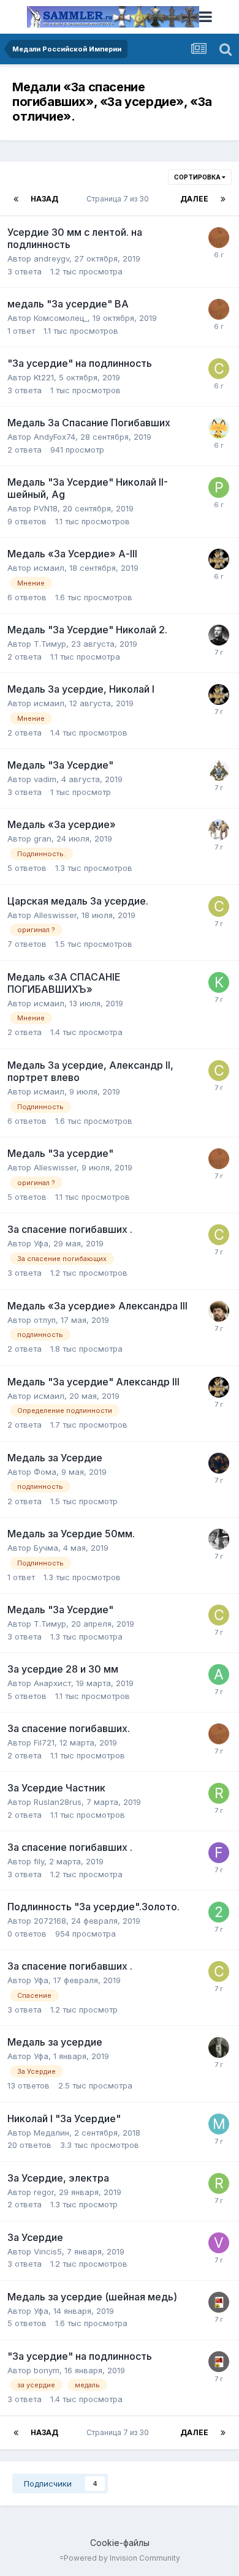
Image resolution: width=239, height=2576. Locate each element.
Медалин (51, 2133)
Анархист (52, 1683)
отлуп (45, 1320)
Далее (194, 199)
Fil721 (44, 1742)
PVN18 (46, 508)
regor (44, 2192)
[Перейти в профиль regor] (219, 2183)
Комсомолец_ (61, 318)
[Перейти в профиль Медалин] (219, 2124)
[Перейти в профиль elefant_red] (219, 635)
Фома (45, 1472)
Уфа (41, 1243)
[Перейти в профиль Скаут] (219, 369)
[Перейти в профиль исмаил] (219, 559)
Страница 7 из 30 (120, 199)
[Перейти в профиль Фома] (219, 1463)
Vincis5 (48, 2251)
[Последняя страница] (223, 199)
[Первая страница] (16, 199)
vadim (45, 779)
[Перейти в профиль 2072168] (219, 1912)
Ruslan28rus (58, 1802)
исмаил (49, 568)
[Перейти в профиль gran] (219, 830)
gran (43, 838)
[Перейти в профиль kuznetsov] (219, 982)
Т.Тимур (50, 644)
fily (39, 1861)
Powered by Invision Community (122, 2558)
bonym (47, 2370)
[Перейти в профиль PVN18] (219, 488)
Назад (44, 199)
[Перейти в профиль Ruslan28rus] (219, 1793)
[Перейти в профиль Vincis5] (219, 2243)
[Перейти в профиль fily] (219, 1853)
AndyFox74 (55, 437)
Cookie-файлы (120, 2543)
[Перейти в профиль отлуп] (219, 1311)
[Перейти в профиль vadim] (219, 770)
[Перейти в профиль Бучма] (219, 1539)
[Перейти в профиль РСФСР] (219, 2302)
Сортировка (198, 177)
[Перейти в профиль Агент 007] (219, 2047)
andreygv (51, 258)
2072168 (50, 1921)
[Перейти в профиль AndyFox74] (219, 428)
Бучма (46, 1548)
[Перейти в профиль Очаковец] (219, 238)
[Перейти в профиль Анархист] (219, 1674)
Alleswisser (55, 915)
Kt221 (44, 377)
